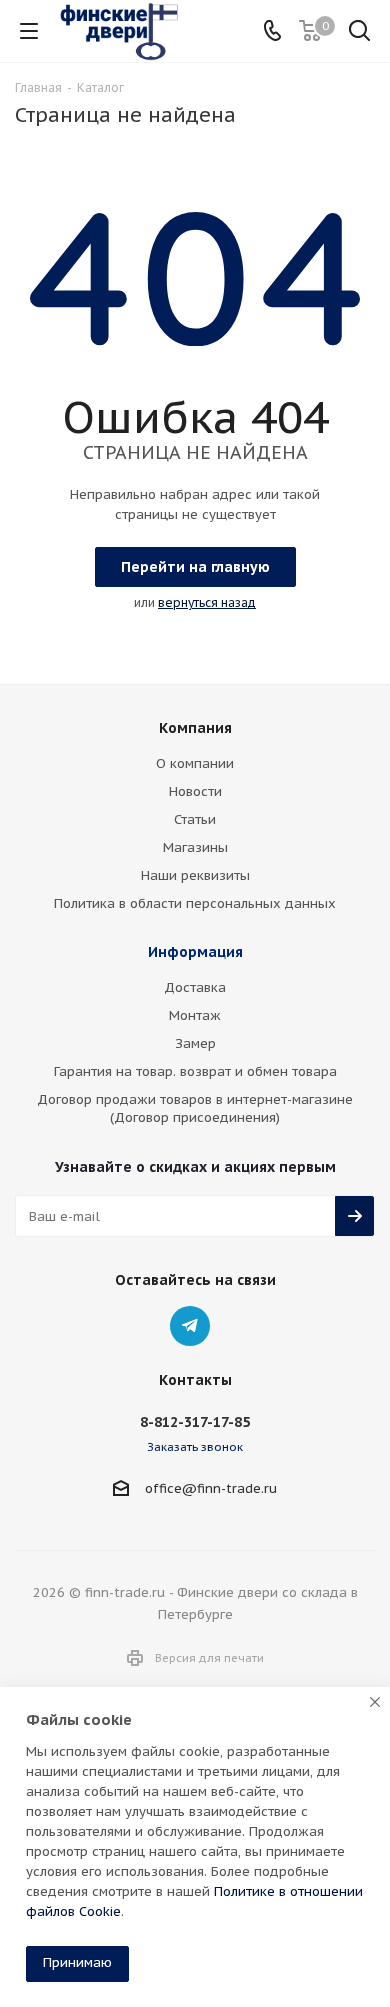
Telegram (190, 1326)
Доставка (195, 987)
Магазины (195, 847)
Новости (195, 791)
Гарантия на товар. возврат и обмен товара (195, 1071)
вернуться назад (207, 602)
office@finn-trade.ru (211, 1488)
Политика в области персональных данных (195, 903)
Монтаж (195, 1015)
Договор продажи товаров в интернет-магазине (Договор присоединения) (195, 1108)
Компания (195, 728)
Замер (195, 1043)
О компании (195, 763)
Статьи (195, 819)
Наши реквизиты (195, 875)
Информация (195, 952)
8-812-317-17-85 (195, 1422)
